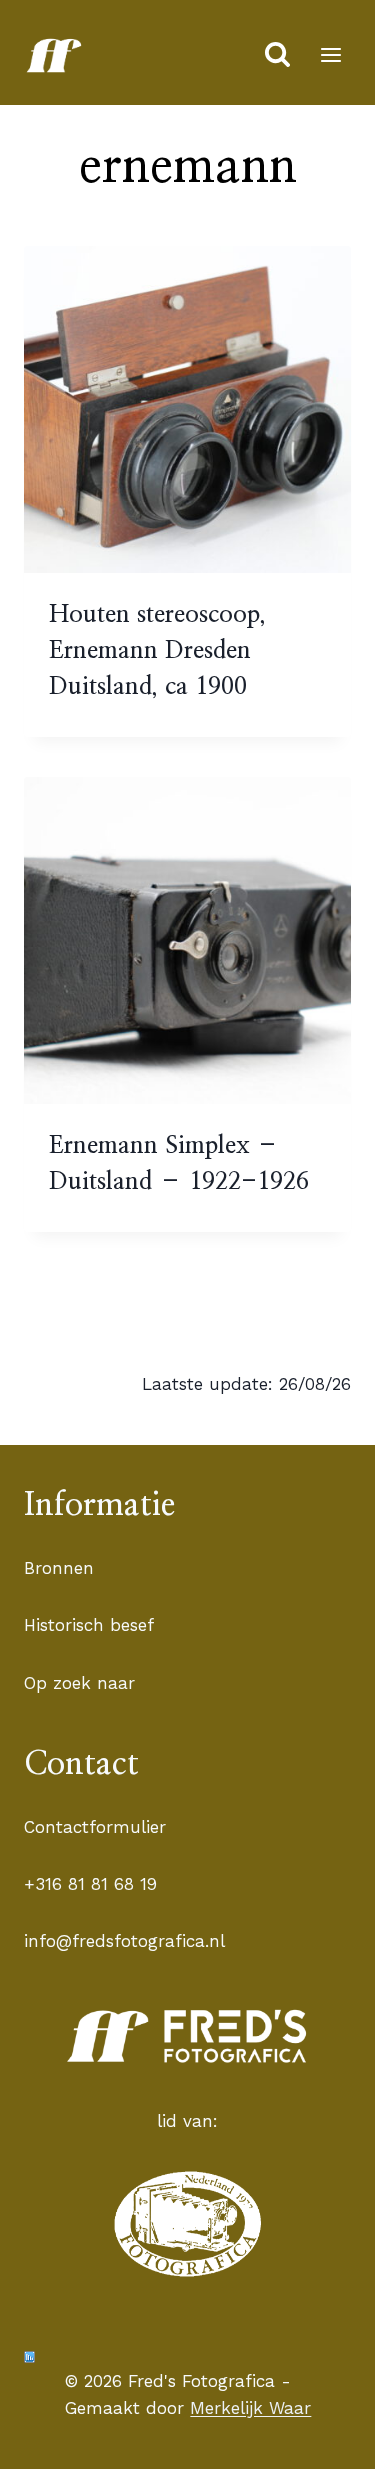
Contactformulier (95, 1827)
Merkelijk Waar (250, 2408)
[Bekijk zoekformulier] (277, 55)
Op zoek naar (79, 1683)
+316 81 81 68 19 (90, 1884)
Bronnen (59, 1568)
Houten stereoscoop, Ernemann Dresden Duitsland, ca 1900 (157, 651)
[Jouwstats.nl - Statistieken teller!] (29, 2357)
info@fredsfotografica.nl (124, 1941)
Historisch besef (89, 1625)
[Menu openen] (330, 54)
